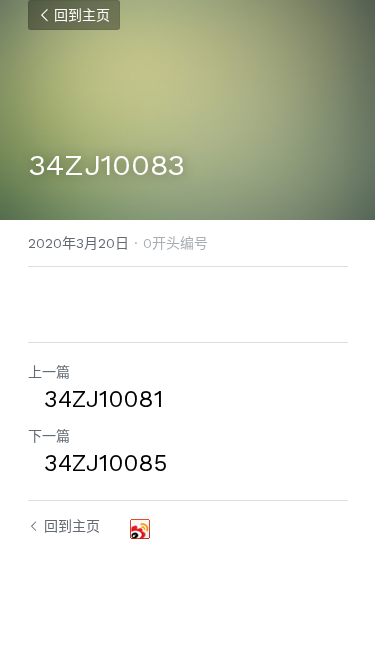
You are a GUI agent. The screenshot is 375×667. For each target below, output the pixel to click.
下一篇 (49, 436)
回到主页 (82, 15)
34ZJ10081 (95, 399)
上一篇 (49, 372)
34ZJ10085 (97, 463)
